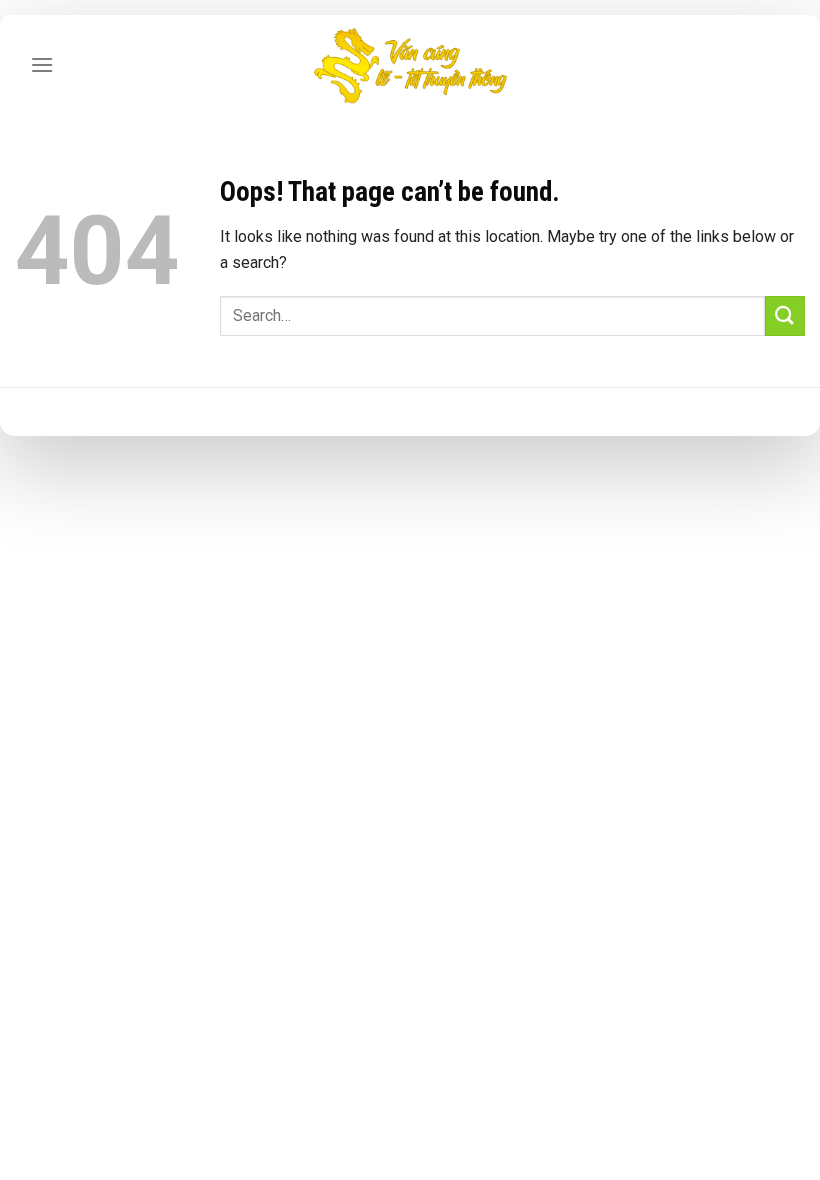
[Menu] (42, 64)
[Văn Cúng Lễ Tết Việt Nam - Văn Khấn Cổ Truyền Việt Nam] (410, 64)
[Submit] (785, 315)
